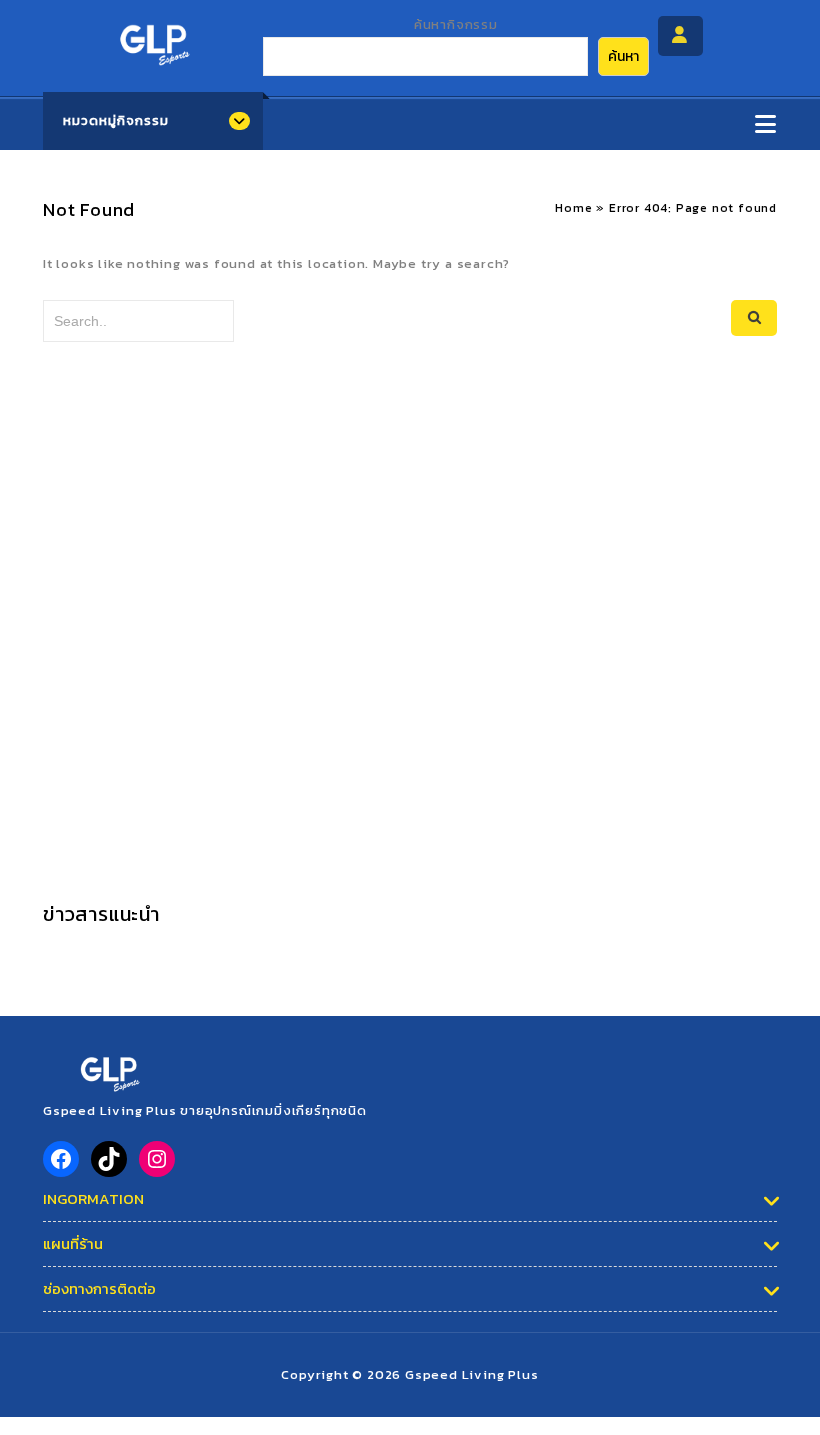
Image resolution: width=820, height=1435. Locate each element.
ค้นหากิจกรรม (456, 24)
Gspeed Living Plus (471, 1374)
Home (573, 208)
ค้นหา (623, 56)
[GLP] (153, 39)
